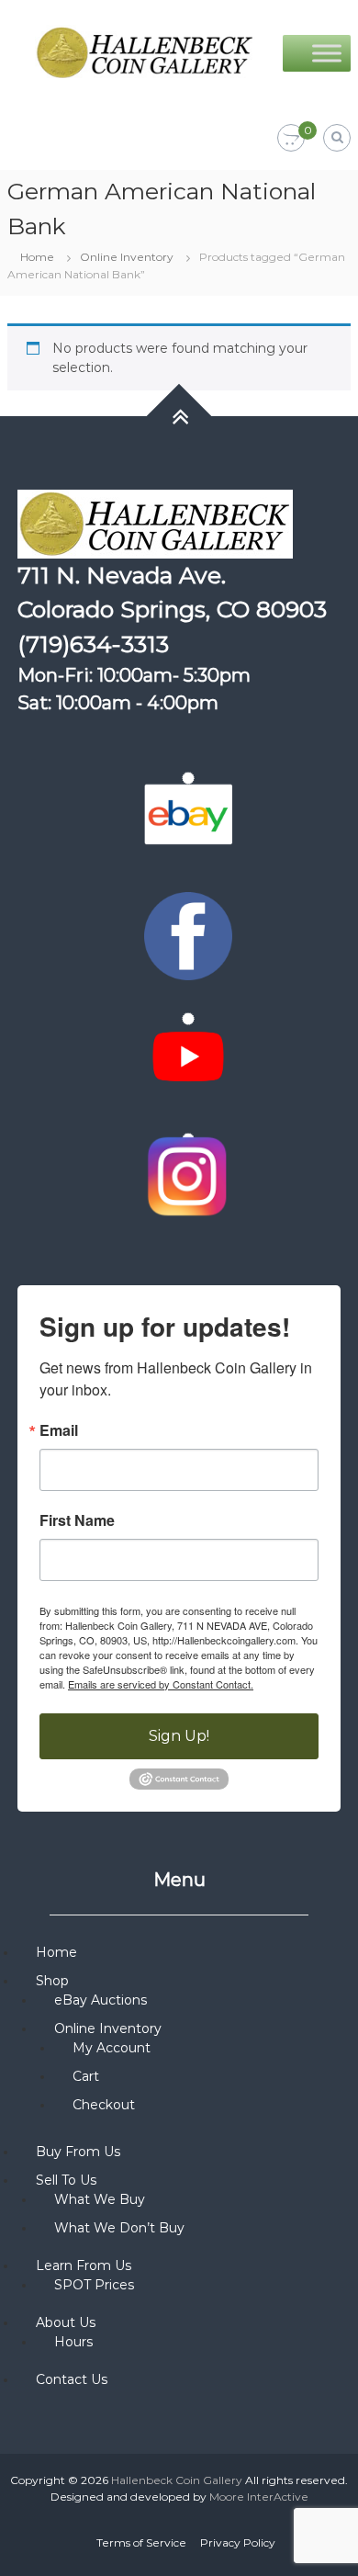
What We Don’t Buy (119, 2228)
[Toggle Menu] (327, 53)
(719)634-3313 (93, 644)
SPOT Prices (94, 2285)
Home (37, 257)
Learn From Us (84, 2265)
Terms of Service (141, 2542)
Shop (52, 1981)
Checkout (104, 2105)
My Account (112, 2048)
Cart (86, 2076)
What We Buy (100, 2199)
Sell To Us (66, 2180)
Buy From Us (78, 2152)
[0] (291, 139)
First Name (77, 1520)
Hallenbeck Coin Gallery (177, 2480)
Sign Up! (179, 1736)
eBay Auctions (101, 2000)
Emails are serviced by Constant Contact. (161, 1684)
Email (59, 1430)
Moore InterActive (259, 2497)
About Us (66, 2322)
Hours (73, 2342)
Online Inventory (127, 257)
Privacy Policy (238, 2542)
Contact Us (72, 2379)
